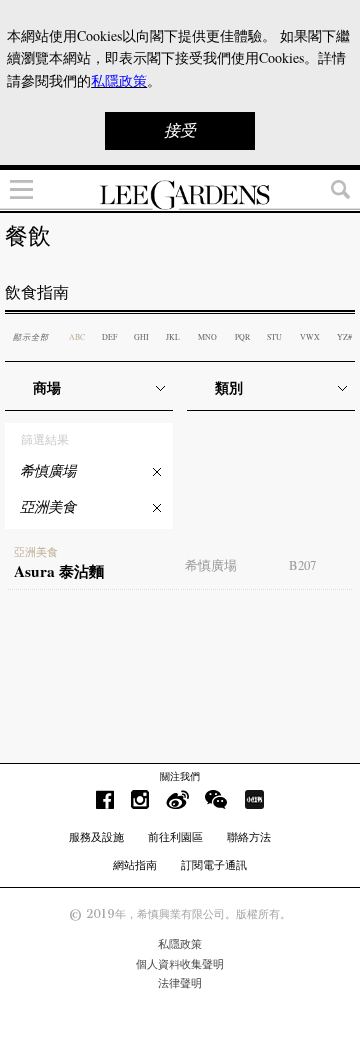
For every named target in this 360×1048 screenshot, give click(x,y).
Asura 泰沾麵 (59, 564)
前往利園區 (175, 837)
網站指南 (135, 865)
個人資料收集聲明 (180, 964)
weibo (177, 799)
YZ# (344, 337)
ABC (77, 337)
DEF (109, 337)
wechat (216, 799)
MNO (207, 337)
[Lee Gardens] (180, 195)
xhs (254, 799)
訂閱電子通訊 (214, 865)
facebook (105, 799)
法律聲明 (180, 983)
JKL (173, 337)
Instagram (140, 799)
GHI (141, 337)
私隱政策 (180, 944)
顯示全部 (31, 336)
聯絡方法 (249, 837)
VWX (310, 337)
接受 (180, 130)
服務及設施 (96, 837)
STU (274, 337)
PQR (242, 337)
